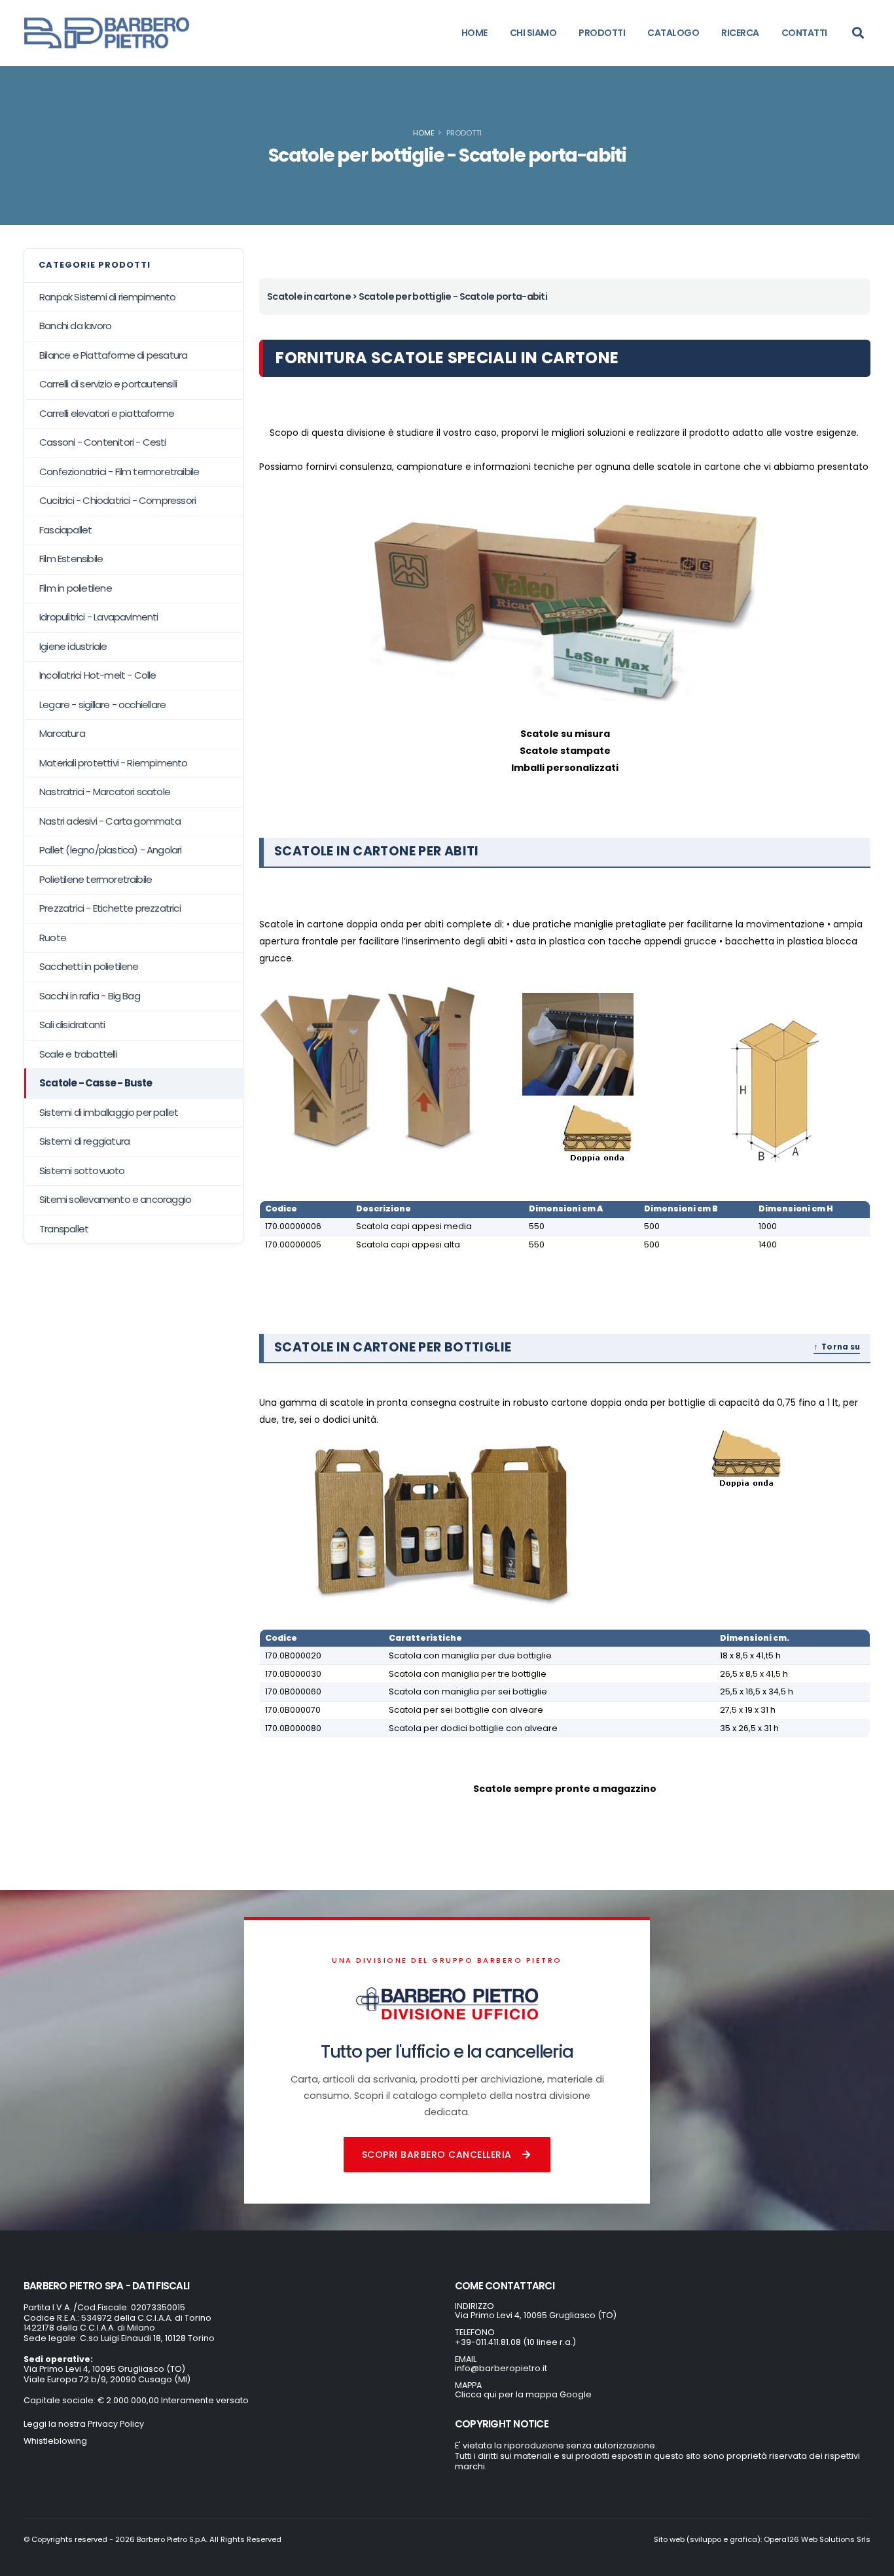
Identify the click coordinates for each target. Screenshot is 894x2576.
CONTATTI (804, 33)
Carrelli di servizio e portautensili (108, 384)
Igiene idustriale (73, 646)
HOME (474, 33)
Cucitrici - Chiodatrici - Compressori (117, 500)
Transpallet (64, 1229)
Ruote (53, 938)
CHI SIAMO (533, 33)
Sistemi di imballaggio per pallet (109, 1112)
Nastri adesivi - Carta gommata (110, 821)
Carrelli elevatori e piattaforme (107, 413)
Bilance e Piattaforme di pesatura (113, 355)
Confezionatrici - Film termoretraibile (119, 472)
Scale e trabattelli (78, 1054)
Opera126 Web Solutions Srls (817, 2539)
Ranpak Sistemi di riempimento (108, 297)
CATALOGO (673, 33)
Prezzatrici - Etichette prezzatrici (110, 908)
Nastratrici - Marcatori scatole (105, 792)
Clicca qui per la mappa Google (523, 2394)
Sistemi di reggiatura (84, 1141)
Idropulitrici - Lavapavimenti (99, 617)
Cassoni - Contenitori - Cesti (103, 442)
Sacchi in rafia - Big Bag (90, 996)
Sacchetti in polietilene (89, 966)
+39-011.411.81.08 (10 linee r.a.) (515, 2342)
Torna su (841, 1347)
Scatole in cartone (309, 296)
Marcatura (62, 733)
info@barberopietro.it (501, 2368)
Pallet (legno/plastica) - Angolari (111, 850)
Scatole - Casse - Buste (96, 1083)
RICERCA (740, 33)
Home (424, 133)
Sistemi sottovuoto (82, 1171)
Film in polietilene (76, 588)
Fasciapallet (65, 530)
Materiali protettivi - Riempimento (114, 763)
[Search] (858, 33)
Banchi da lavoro (75, 326)
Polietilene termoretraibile (96, 879)
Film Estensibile (71, 559)
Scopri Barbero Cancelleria (437, 2155)
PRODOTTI (602, 33)
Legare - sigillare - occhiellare (102, 705)
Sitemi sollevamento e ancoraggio (115, 1199)
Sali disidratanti (72, 1025)
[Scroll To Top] (871, 2561)
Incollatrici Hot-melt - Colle (98, 675)
